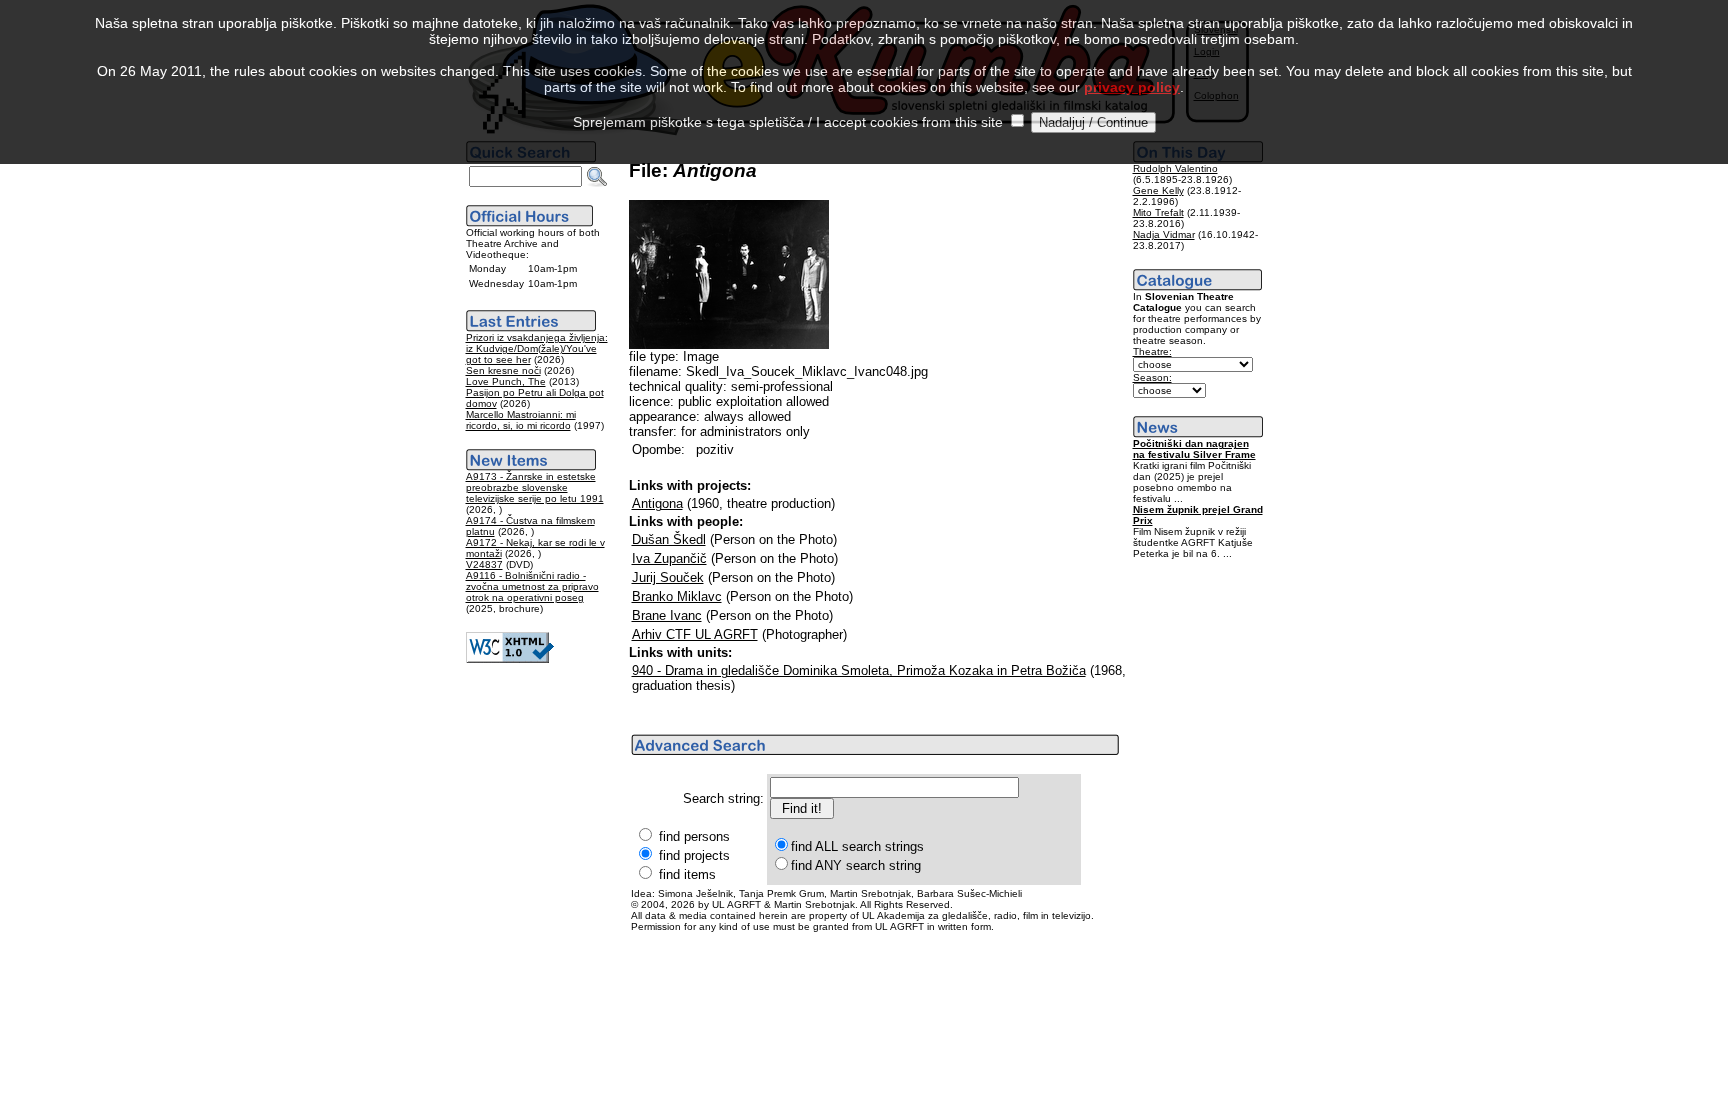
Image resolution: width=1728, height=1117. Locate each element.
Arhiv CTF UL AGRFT (695, 634)
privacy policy (1132, 87)
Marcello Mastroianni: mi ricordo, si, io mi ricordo (521, 420)
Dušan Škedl (669, 539)
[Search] (597, 177)
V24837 (484, 564)
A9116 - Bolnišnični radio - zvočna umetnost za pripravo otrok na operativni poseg (532, 586)
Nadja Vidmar (1164, 234)
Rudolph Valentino (1175, 168)
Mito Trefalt (1158, 212)
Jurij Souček (668, 577)
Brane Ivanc (667, 615)
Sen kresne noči (503, 370)
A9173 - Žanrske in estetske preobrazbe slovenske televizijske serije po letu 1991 (535, 487)
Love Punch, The (506, 381)
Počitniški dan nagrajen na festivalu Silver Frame (1194, 449)
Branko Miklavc (677, 596)
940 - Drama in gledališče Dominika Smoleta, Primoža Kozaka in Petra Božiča (859, 670)
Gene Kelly (1158, 190)
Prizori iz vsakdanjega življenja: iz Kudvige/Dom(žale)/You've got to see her (537, 348)
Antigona (657, 503)
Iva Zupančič (669, 558)
